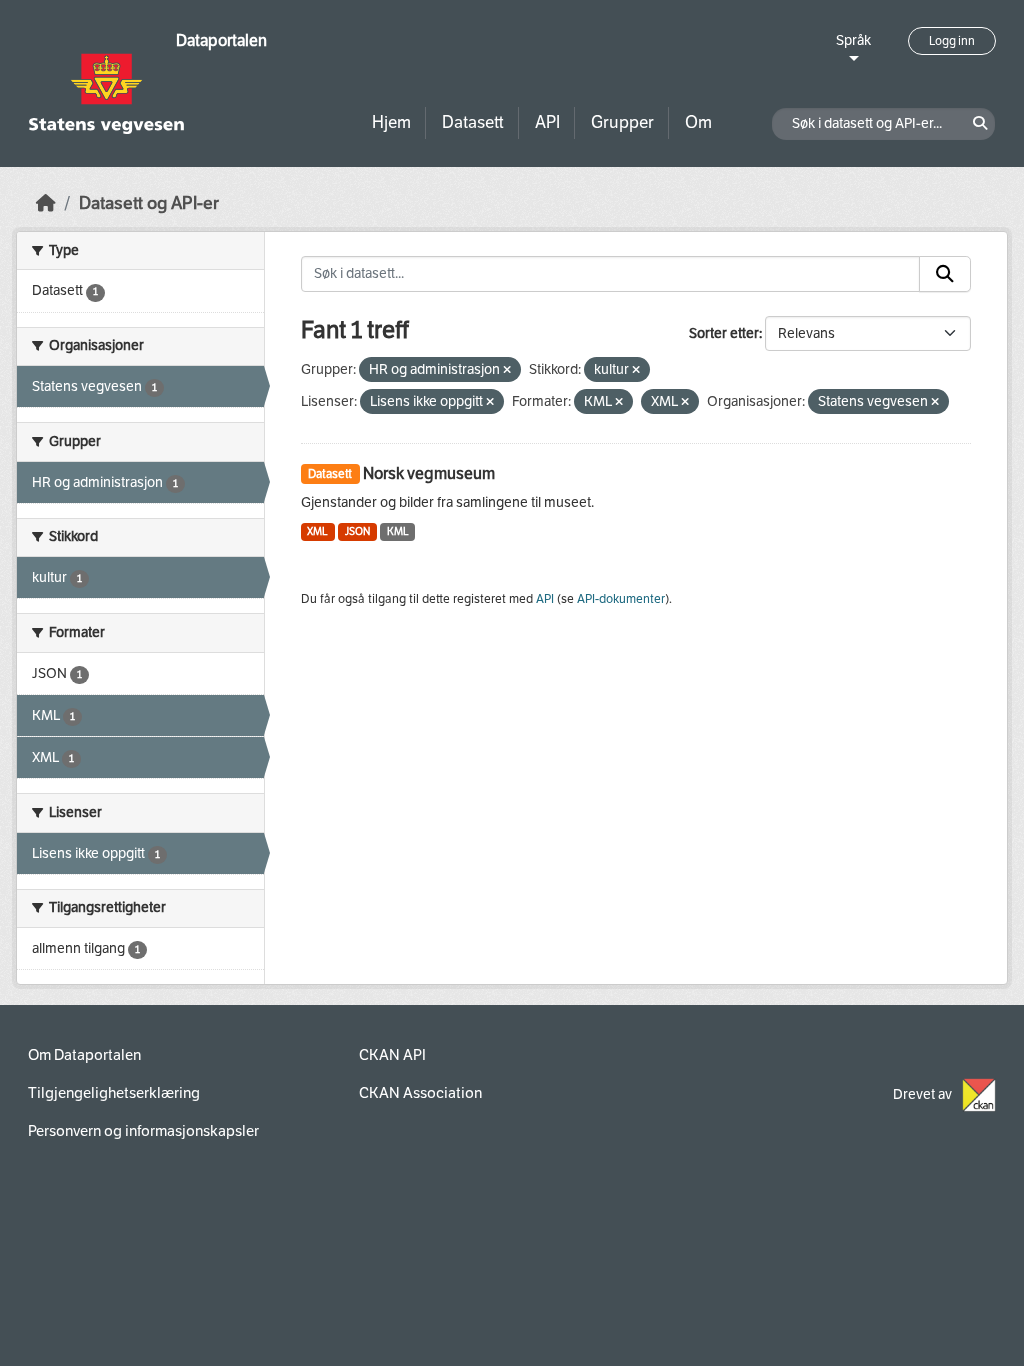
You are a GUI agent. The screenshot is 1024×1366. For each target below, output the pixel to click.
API (547, 122)
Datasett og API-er (149, 203)
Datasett (473, 122)
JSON (357, 531)
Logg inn (952, 41)
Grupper (622, 122)
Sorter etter (724, 333)
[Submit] (945, 274)
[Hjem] (46, 203)
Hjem (391, 122)
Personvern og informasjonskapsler (143, 1131)
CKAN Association (420, 1093)
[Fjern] (507, 370)
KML (398, 531)
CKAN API (392, 1055)
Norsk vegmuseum (429, 473)
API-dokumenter (621, 599)
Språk (853, 40)
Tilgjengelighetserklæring (114, 1093)
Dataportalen (221, 40)
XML (317, 531)
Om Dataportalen (84, 1055)
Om (698, 122)
